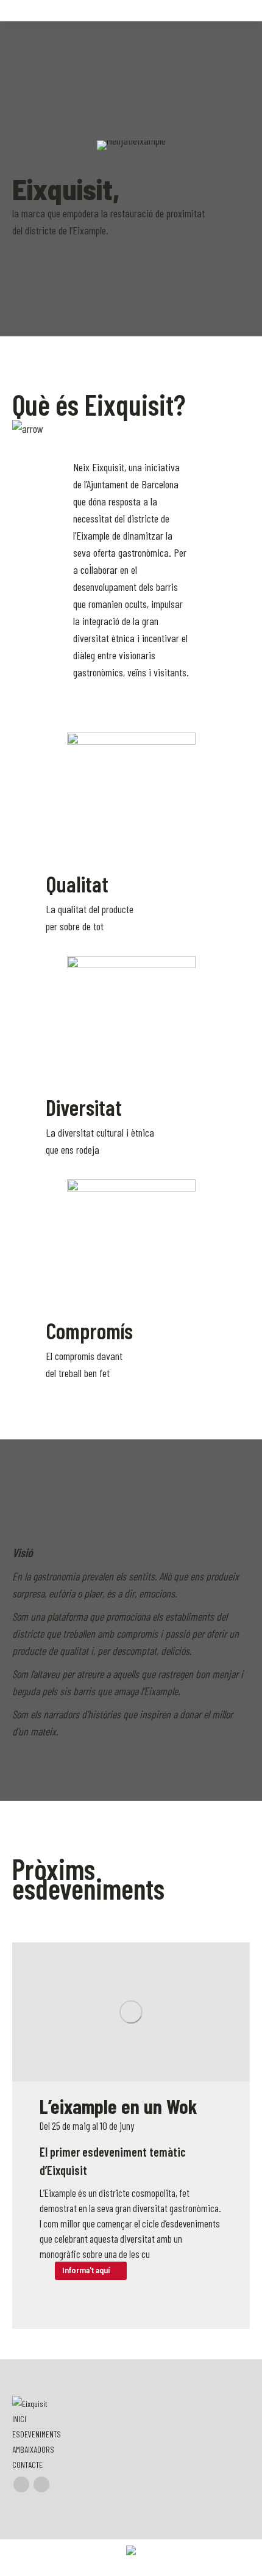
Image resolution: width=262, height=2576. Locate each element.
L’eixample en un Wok (119, 2106)
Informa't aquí (86, 2271)
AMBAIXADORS (33, 2449)
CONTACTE (27, 2465)
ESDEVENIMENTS (37, 2434)
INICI (19, 2419)
